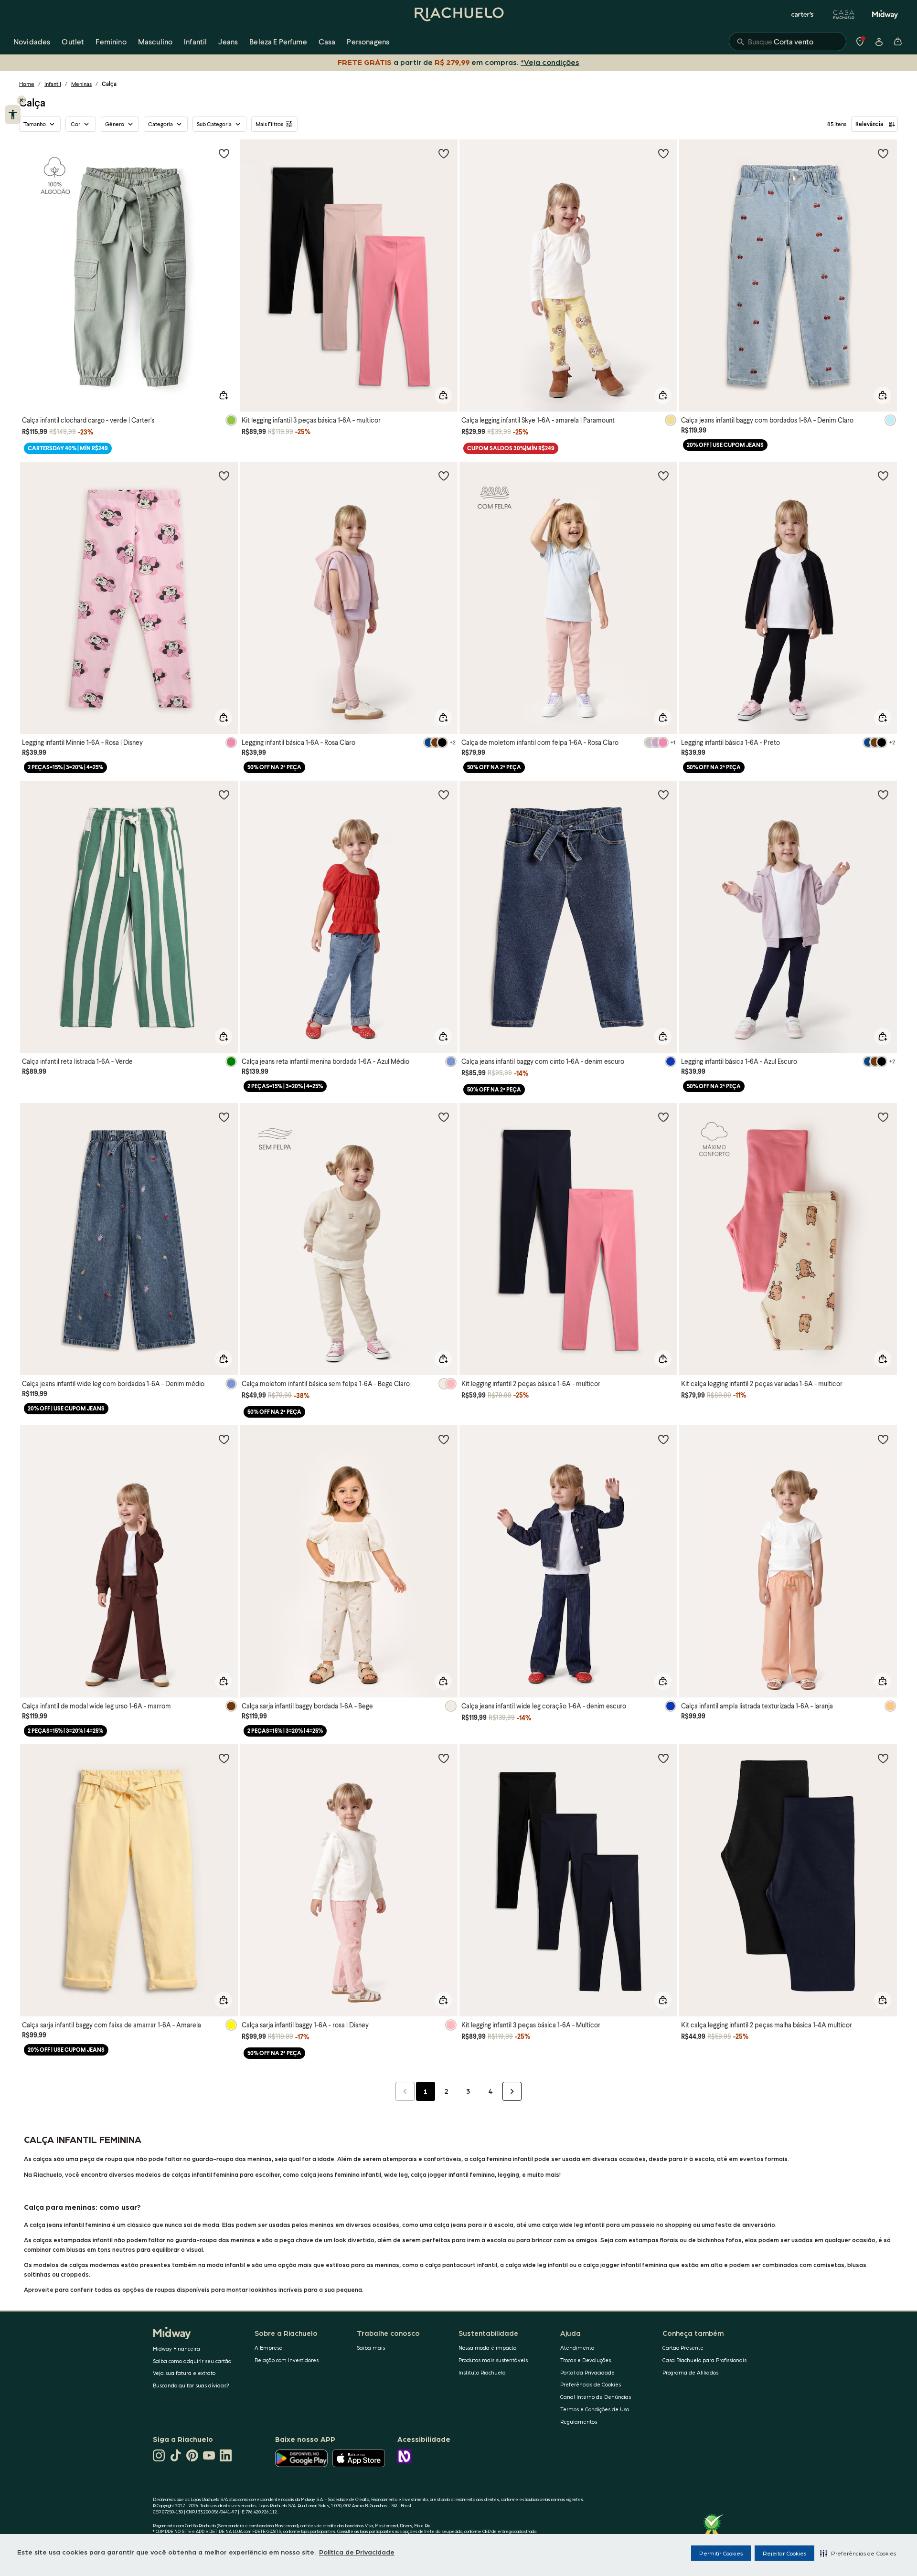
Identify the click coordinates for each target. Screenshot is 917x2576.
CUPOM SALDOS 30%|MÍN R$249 (511, 448)
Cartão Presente (683, 2348)
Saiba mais (371, 2348)
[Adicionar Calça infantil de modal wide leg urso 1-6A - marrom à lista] (224, 1439)
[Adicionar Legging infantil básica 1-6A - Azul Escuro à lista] (883, 795)
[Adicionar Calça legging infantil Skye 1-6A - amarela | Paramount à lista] (663, 153)
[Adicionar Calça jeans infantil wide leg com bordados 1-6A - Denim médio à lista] (224, 1117)
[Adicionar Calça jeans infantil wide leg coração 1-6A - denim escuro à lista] (663, 1439)
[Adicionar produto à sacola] (224, 395)
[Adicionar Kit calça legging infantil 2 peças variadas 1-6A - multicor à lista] (883, 1117)
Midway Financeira (176, 2348)
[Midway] (885, 14)
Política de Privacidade (357, 2552)
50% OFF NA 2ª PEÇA (274, 767)
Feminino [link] (111, 41)
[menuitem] (32, 42)
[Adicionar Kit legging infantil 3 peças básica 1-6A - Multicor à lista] (663, 1758)
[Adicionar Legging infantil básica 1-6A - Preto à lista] (883, 476)
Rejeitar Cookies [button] (784, 2553)
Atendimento (577, 2348)
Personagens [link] (368, 41)
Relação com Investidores (287, 2360)
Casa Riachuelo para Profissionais (704, 2360)
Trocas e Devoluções (586, 2360)
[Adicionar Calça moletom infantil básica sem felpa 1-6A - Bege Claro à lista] (444, 1117)
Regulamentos (579, 2422)
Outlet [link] (73, 41)
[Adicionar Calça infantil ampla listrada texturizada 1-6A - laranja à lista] (883, 1439)
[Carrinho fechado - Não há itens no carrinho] (898, 42)
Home (27, 84)
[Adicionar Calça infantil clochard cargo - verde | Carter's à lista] (224, 153)
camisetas (829, 2264)
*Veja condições (550, 62)
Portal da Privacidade (587, 2372)
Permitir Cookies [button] (721, 2553)
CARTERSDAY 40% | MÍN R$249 (68, 448)
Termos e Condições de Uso (595, 2409)
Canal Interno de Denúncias (596, 2397)
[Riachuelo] (458, 14)
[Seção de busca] (788, 42)
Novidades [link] (32, 41)
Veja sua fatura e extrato (184, 2373)
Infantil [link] (195, 41)
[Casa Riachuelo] (844, 14)
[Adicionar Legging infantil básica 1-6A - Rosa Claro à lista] (444, 476)
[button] (858, 2553)
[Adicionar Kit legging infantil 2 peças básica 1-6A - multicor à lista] (663, 1117)
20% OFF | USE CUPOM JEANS (725, 445)
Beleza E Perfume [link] (278, 41)
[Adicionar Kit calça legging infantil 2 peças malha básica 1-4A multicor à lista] (883, 1758)
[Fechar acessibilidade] (21, 100)
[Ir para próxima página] (512, 2091)
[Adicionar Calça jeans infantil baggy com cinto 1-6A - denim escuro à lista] (663, 795)
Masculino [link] (155, 41)
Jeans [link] (228, 41)
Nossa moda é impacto (487, 2348)
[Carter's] (803, 14)
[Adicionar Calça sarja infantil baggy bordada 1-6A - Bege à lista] (444, 1439)
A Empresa (269, 2348)
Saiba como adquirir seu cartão (192, 2361)
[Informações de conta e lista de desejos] (879, 42)
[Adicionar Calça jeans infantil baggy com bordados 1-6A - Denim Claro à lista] (883, 153)
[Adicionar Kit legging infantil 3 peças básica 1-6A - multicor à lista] (444, 153)
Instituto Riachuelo (482, 2372)
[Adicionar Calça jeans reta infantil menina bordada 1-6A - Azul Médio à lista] (444, 795)
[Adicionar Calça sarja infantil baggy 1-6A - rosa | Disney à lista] (444, 1758)
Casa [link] (327, 41)
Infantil (53, 84)
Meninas (81, 84)
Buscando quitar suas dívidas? (191, 2385)
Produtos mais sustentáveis (493, 2360)
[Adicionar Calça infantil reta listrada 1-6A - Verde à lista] (224, 795)
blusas (857, 2264)
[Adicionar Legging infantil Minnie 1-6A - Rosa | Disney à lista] (224, 476)
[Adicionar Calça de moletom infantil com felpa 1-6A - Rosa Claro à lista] (663, 476)
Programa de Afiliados (690, 2372)
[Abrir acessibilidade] (13, 115)
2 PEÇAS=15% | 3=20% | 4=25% (65, 767)
